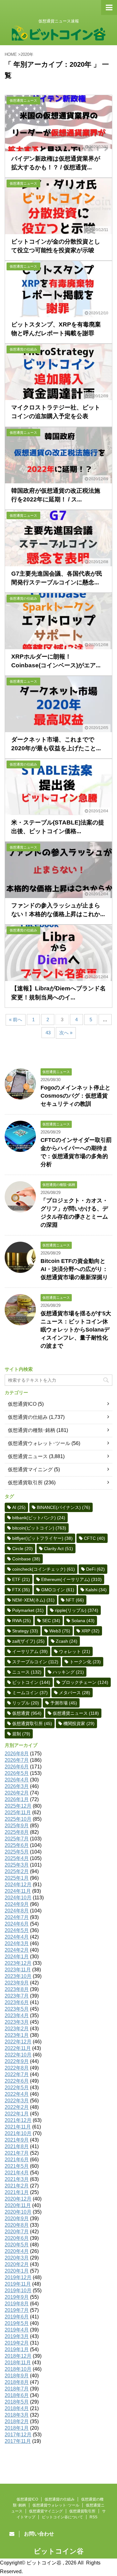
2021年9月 (17, 2140)
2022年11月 (18, 2048)
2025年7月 (17, 1839)
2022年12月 (18, 2042)
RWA (22, 1621)
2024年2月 (17, 1950)
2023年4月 (17, 2015)
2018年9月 (17, 2376)
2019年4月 (17, 2330)
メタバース (75, 1693)
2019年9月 (17, 2297)
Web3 (60, 1631)
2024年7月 (17, 1917)
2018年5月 (17, 2402)
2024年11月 (18, 1891)
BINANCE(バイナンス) (63, 1507)
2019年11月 (18, 2284)
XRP (90, 1631)
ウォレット (75, 1651)
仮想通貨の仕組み (28, 1417)
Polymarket (28, 1610)
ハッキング (68, 1672)
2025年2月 (17, 1871)
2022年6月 (17, 2081)
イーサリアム (30, 1651)
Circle (22, 1549)
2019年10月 (18, 2291)
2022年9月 (17, 2061)
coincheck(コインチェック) (44, 1569)
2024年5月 (17, 1930)
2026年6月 (17, 1767)
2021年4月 (17, 2173)
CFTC (95, 1538)
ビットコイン (31, 1682)
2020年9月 (17, 2218)
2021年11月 (18, 2127)
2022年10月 (18, 2055)
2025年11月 (18, 1812)
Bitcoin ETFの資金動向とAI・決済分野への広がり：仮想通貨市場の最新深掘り (74, 1269)
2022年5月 (17, 2088)
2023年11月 (18, 1970)
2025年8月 (17, 1832)
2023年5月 (17, 2009)
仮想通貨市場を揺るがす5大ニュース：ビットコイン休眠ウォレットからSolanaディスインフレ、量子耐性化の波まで (76, 1330)
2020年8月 (17, 2225)
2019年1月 (17, 2349)
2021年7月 (17, 2153)
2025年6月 (17, 1845)
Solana (83, 1621)
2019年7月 (17, 2310)
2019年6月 (17, 2317)
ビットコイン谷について (62, 2517)
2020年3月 (17, 2258)
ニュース (27, 1672)
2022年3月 (17, 2101)
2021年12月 (18, 2120)
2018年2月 (17, 2421)
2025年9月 (17, 1826)
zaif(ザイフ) (28, 1641)
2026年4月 (17, 1780)
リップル (26, 1703)
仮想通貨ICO (22, 1404)
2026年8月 (17, 1754)
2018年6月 (17, 2395)
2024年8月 (17, 1911)
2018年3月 (17, 2415)
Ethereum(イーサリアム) (71, 1579)
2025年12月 (18, 1806)
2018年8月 (17, 2382)
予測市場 (64, 1703)
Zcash (67, 1641)
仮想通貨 (27, 1713)
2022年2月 (17, 2107)
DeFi (95, 1569)
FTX (21, 1590)
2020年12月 (18, 2199)
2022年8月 (17, 2068)
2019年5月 (17, 2323)
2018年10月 (18, 2369)
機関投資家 (79, 1723)
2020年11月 (18, 2205)
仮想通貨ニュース (28, 1456)
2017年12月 (18, 2435)
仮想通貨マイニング (30, 1469)
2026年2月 (17, 1793)
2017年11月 (18, 2441)
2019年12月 (18, 2277)
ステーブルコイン (35, 1662)
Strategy (25, 1631)
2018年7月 (17, 2389)
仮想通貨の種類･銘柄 (32, 1430)
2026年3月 (17, 1786)
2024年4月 (17, 1937)
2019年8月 (17, 2304)
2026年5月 (17, 1773)
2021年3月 (17, 2179)
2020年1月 (17, 2271)
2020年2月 (17, 2264)
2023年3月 (17, 2022)
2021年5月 (17, 2166)
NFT (75, 1600)
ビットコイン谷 (59, 2551)
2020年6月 (17, 2238)
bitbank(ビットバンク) (39, 1518)
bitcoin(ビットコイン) (39, 1528)
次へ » (66, 1033)
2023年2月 (17, 2029)
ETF (21, 1579)
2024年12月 (18, 1885)
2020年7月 (17, 2232)
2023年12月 (18, 1963)
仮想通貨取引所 (25, 1483)
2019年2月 (17, 2343)
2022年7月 (17, 2074)
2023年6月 (17, 2002)
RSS (93, 2517)
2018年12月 (18, 2356)
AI (19, 1507)
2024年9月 (17, 1904)
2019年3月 (17, 2336)
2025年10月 (18, 1819)
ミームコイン (30, 1693)
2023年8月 (17, 1989)
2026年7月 (17, 1760)
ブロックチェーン (85, 1682)
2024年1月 (17, 1957)
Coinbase (26, 1559)
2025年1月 (17, 1878)
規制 (21, 1734)
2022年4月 (17, 2094)
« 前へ (16, 1020)
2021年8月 (17, 2146)
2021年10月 (18, 2133)
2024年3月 (17, 1943)
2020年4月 (17, 2251)
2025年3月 (17, 1865)
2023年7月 (17, 1996)
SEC (51, 1621)
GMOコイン (58, 1590)
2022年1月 (17, 2114)
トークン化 (85, 1662)
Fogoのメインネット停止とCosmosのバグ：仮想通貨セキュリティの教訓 (76, 1096)
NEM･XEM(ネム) (33, 1600)
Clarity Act (58, 1549)
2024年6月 (17, 1924)
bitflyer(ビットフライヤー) (42, 1538)
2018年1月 (17, 2428)
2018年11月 (18, 2363)
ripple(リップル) (77, 1610)
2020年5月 (17, 2245)
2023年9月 (17, 1983)
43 (48, 1033)
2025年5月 (17, 1852)
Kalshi (96, 1590)
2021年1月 (17, 2192)
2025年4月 (17, 1858)
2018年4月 (17, 2408)
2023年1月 (17, 2035)
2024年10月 (18, 1898)
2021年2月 (17, 2186)
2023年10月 (18, 1976)
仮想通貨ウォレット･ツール (39, 1443)
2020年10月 (18, 2212)
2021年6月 (17, 2160)
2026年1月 (17, 1799)
